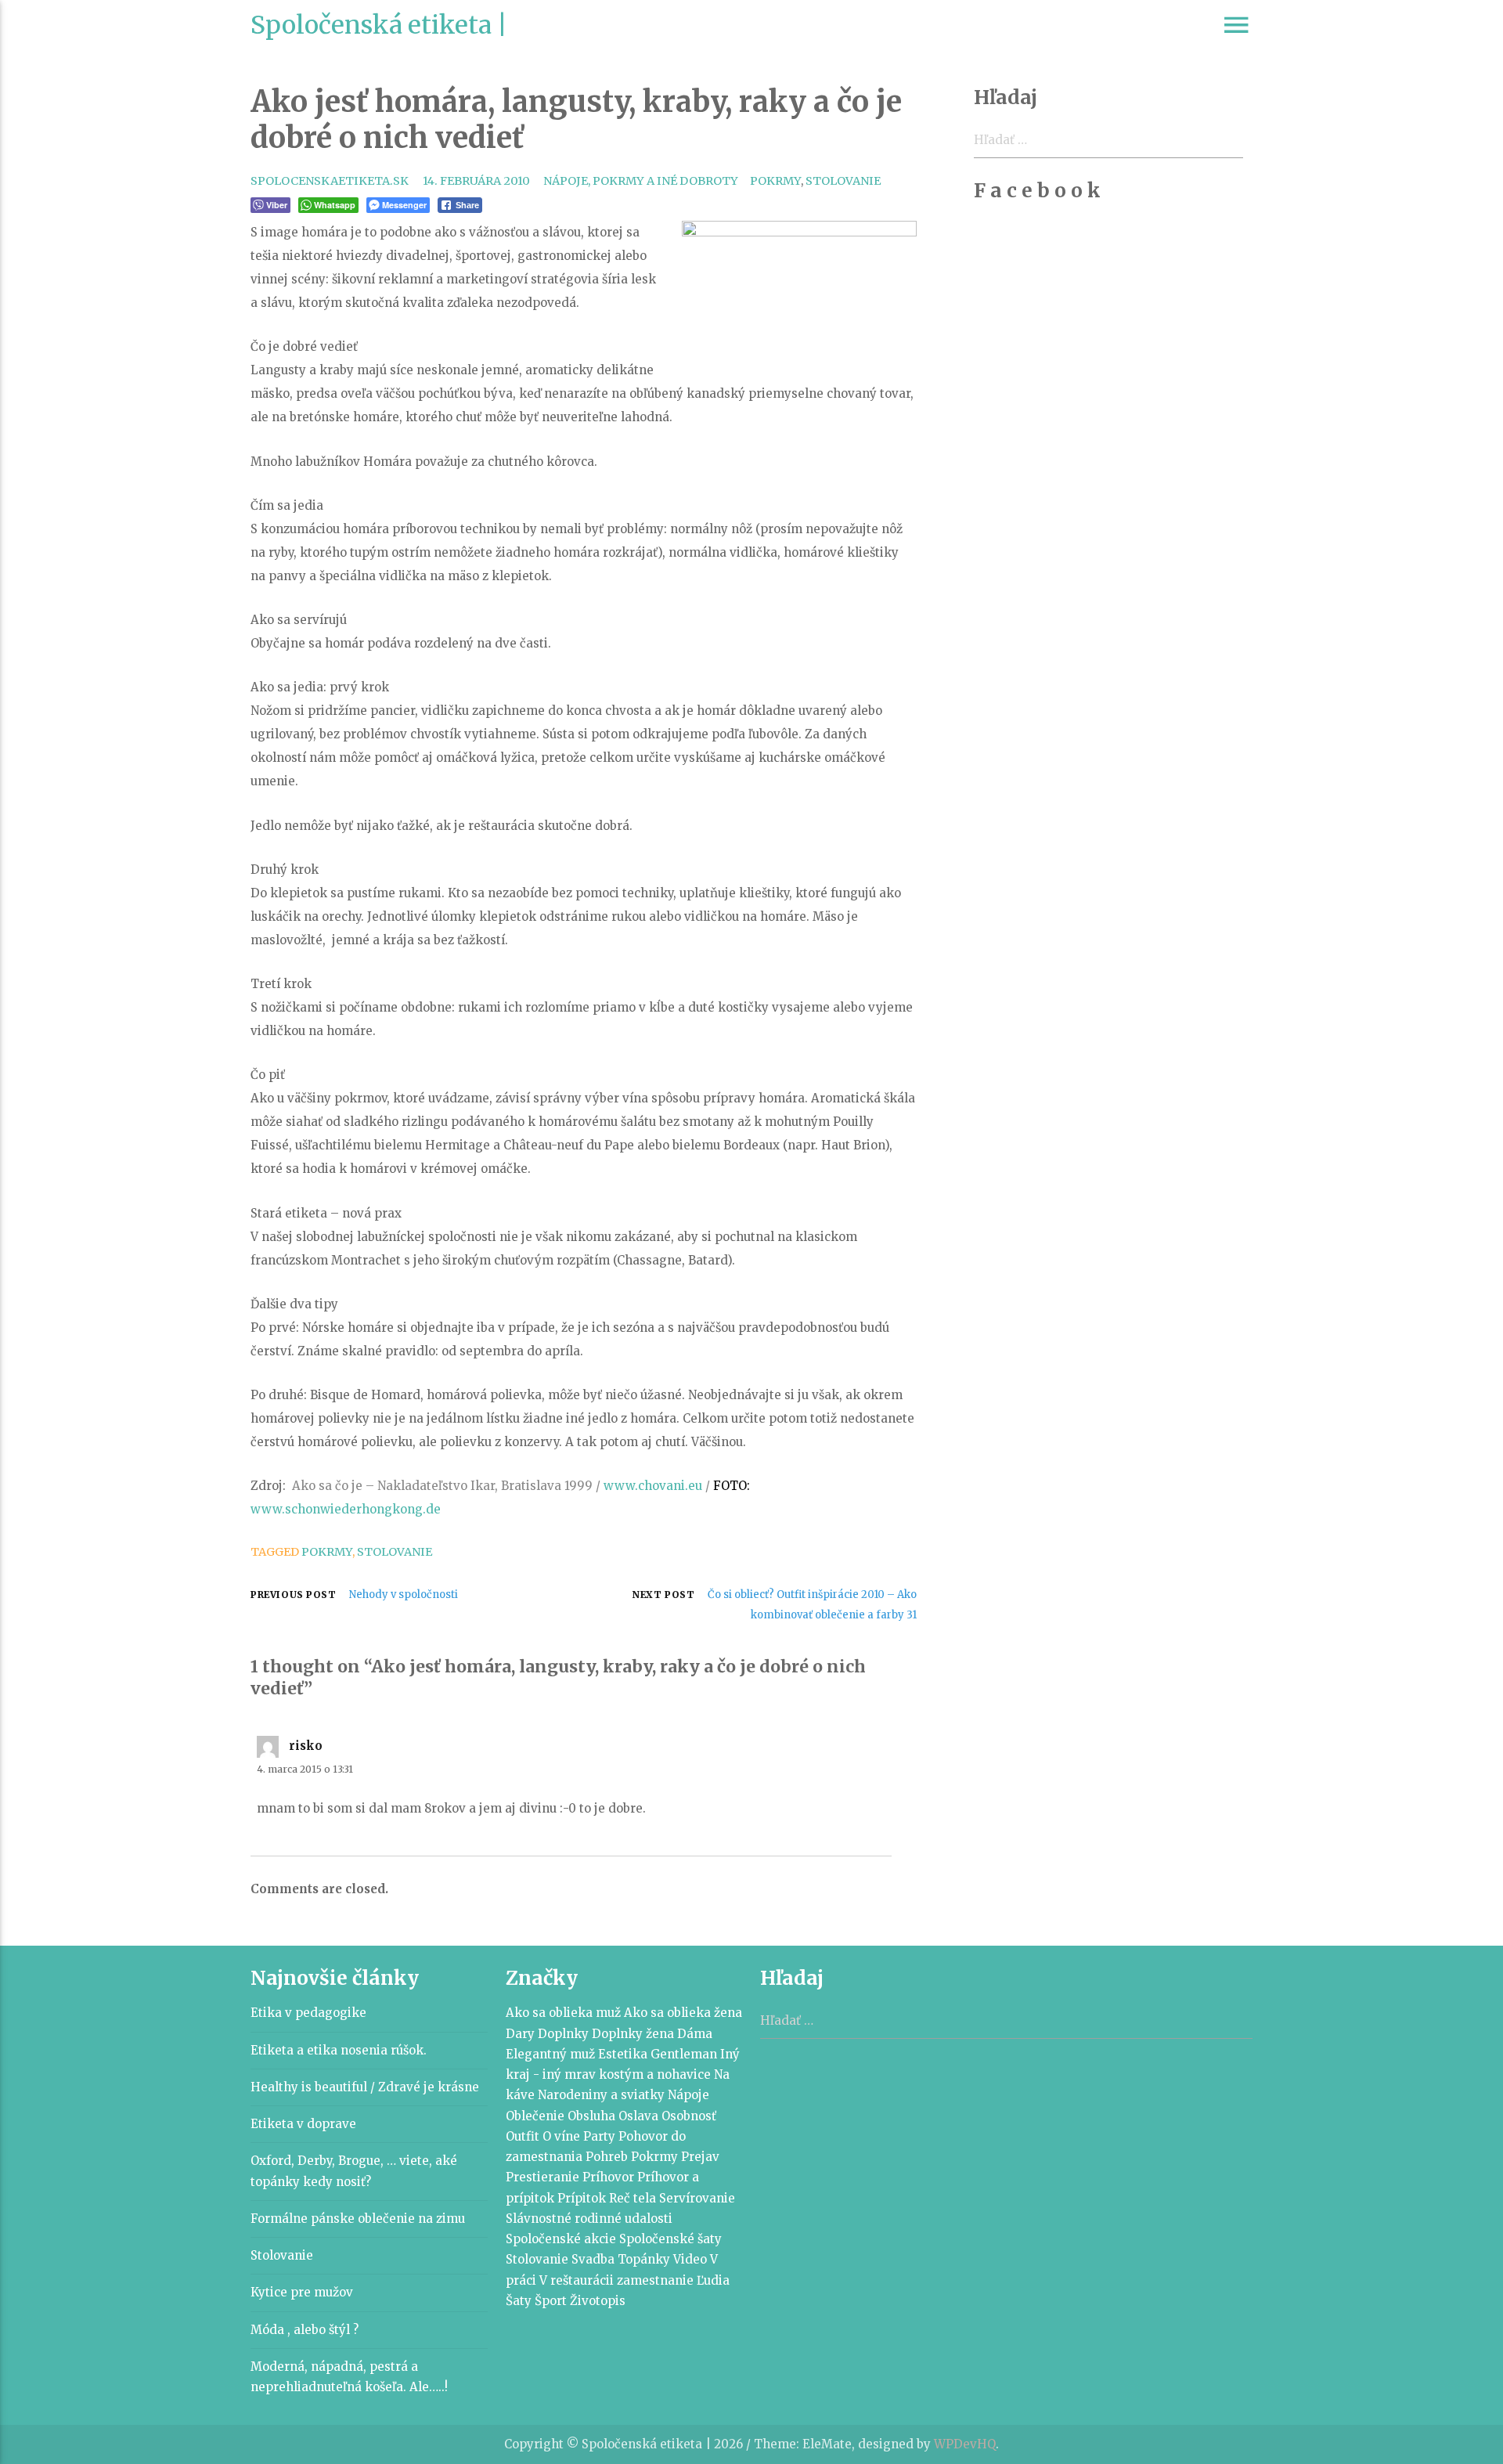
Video (690, 2259)
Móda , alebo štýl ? (305, 2330)
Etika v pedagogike (308, 2013)
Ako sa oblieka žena (683, 2013)
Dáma (695, 2034)
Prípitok (582, 2198)
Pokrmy (775, 181)
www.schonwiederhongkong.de (346, 1509)
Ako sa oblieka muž (563, 2013)
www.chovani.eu (653, 1486)
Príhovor (608, 2177)
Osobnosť (689, 2116)
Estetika (623, 2054)
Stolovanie (843, 181)
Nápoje (688, 2095)
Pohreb (607, 2157)
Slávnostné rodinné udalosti (589, 2219)
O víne (561, 2136)
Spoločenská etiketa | (379, 25)
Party (599, 2136)
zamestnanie (655, 2280)
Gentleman (684, 2054)
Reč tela (633, 2198)
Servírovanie (697, 2198)
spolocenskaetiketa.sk (330, 181)
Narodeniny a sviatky (601, 2095)
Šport (551, 2301)
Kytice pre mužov (302, 2292)
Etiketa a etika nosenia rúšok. (339, 2050)
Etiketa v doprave (303, 2124)
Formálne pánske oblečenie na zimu (358, 2219)
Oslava (638, 2116)
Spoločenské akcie (561, 2239)
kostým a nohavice (655, 2074)
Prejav (700, 2157)
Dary (520, 2034)
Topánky (644, 2259)
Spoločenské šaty (670, 2239)
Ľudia (713, 2280)
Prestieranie (542, 2177)
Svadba (593, 2259)
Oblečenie (535, 2116)
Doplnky (563, 2034)
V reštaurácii (577, 2280)
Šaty (519, 2301)
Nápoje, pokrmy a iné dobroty (641, 181)
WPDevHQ (965, 2444)
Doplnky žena (633, 2034)
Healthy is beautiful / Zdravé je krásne (365, 2087)
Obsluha (591, 2116)
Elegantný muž (550, 2054)
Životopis (598, 2301)
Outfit (523, 2136)
